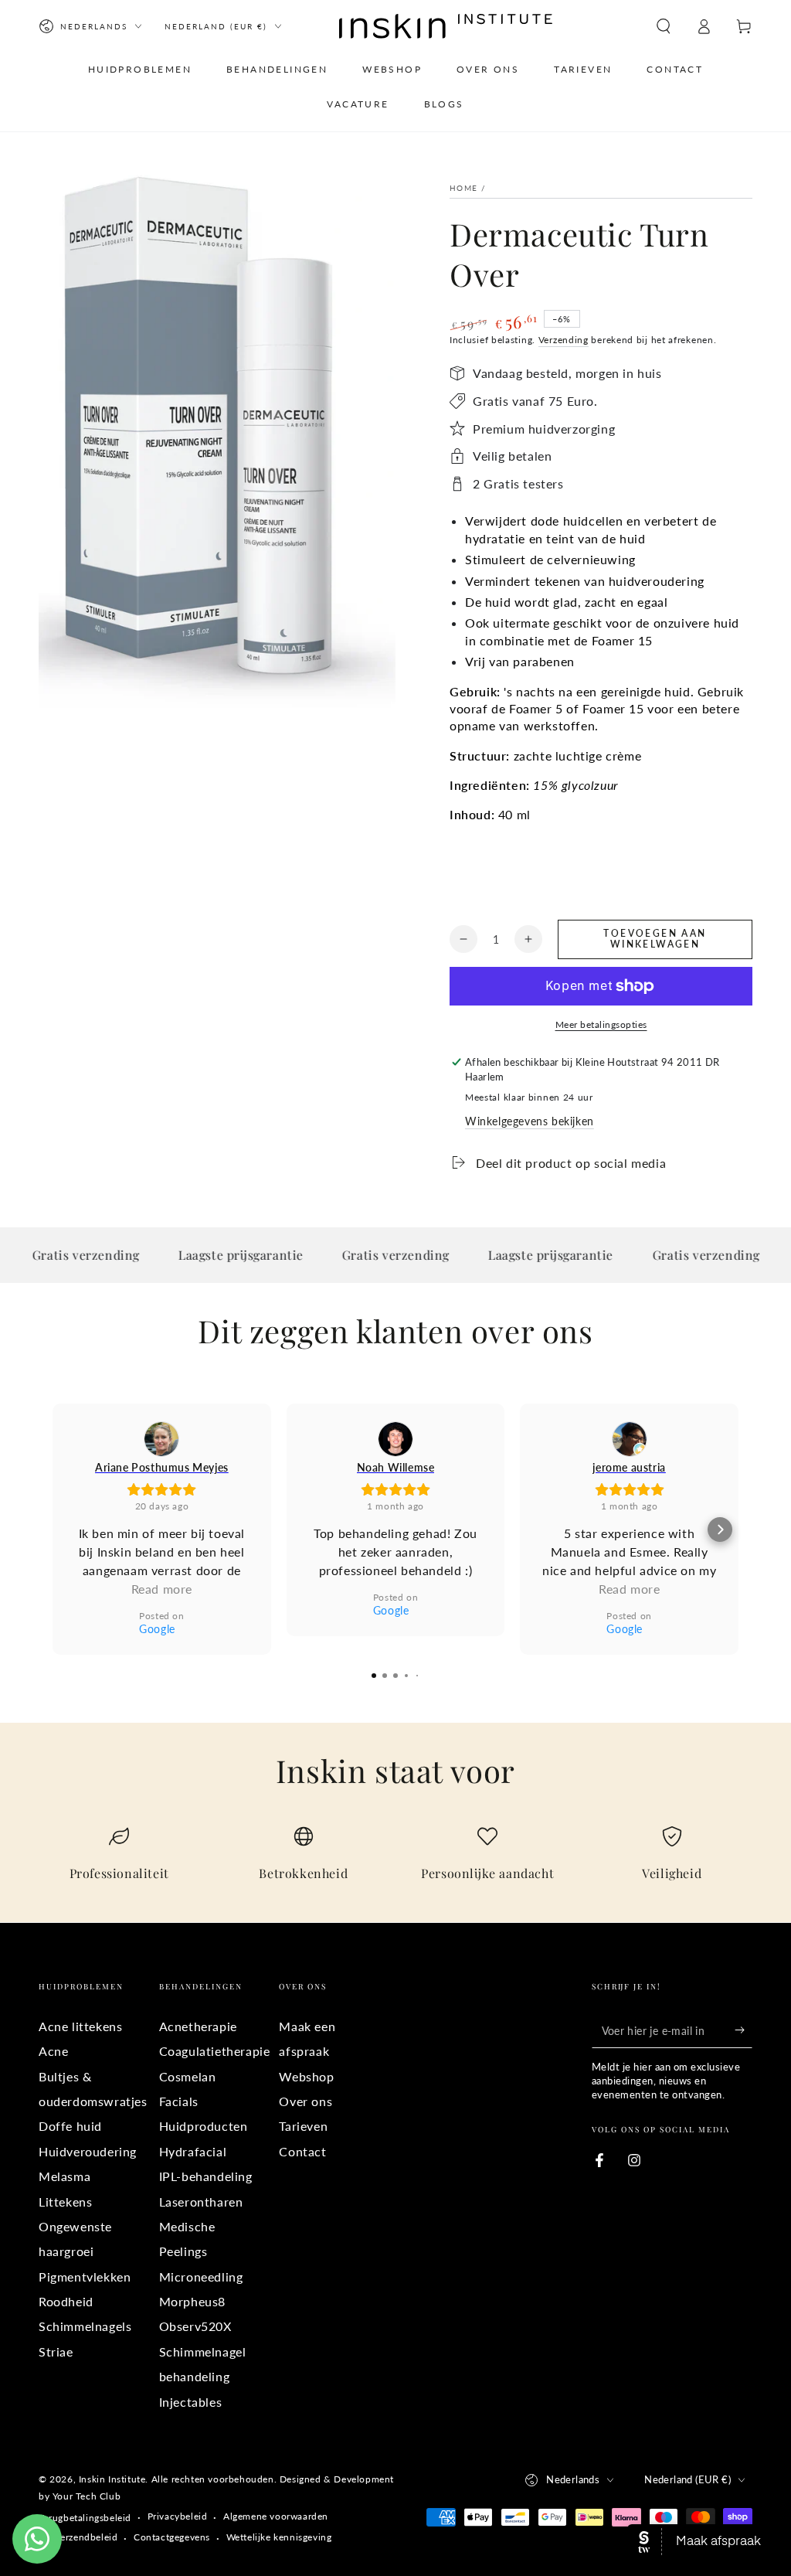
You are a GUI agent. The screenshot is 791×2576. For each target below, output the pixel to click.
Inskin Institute (112, 2479)
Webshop (306, 2076)
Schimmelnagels (85, 2326)
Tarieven (303, 2126)
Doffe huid (70, 2126)
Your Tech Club (87, 2496)
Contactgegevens (172, 2537)
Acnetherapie (198, 2026)
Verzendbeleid (87, 2537)
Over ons (306, 2101)
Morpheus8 (192, 2301)
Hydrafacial (193, 2151)
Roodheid (66, 2301)
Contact (302, 2151)
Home (463, 188)
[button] (664, 26)
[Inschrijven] (743, 2030)
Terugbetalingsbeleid (85, 2518)
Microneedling (201, 2277)
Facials (179, 2101)
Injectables (191, 2402)
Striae (56, 2351)
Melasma (65, 2176)
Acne (53, 2051)
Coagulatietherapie (215, 2051)
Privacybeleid (178, 2516)
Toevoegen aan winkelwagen (655, 939)
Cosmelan (188, 2076)
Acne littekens (80, 2026)
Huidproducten (204, 2126)
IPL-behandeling (206, 2176)
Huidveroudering (88, 2151)
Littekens (65, 2202)
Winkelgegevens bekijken (530, 1121)
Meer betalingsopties (601, 1024)
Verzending (564, 340)
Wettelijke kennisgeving (279, 2537)
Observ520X (195, 2326)
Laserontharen (201, 2202)
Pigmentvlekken (85, 2277)
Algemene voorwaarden (276, 2516)
